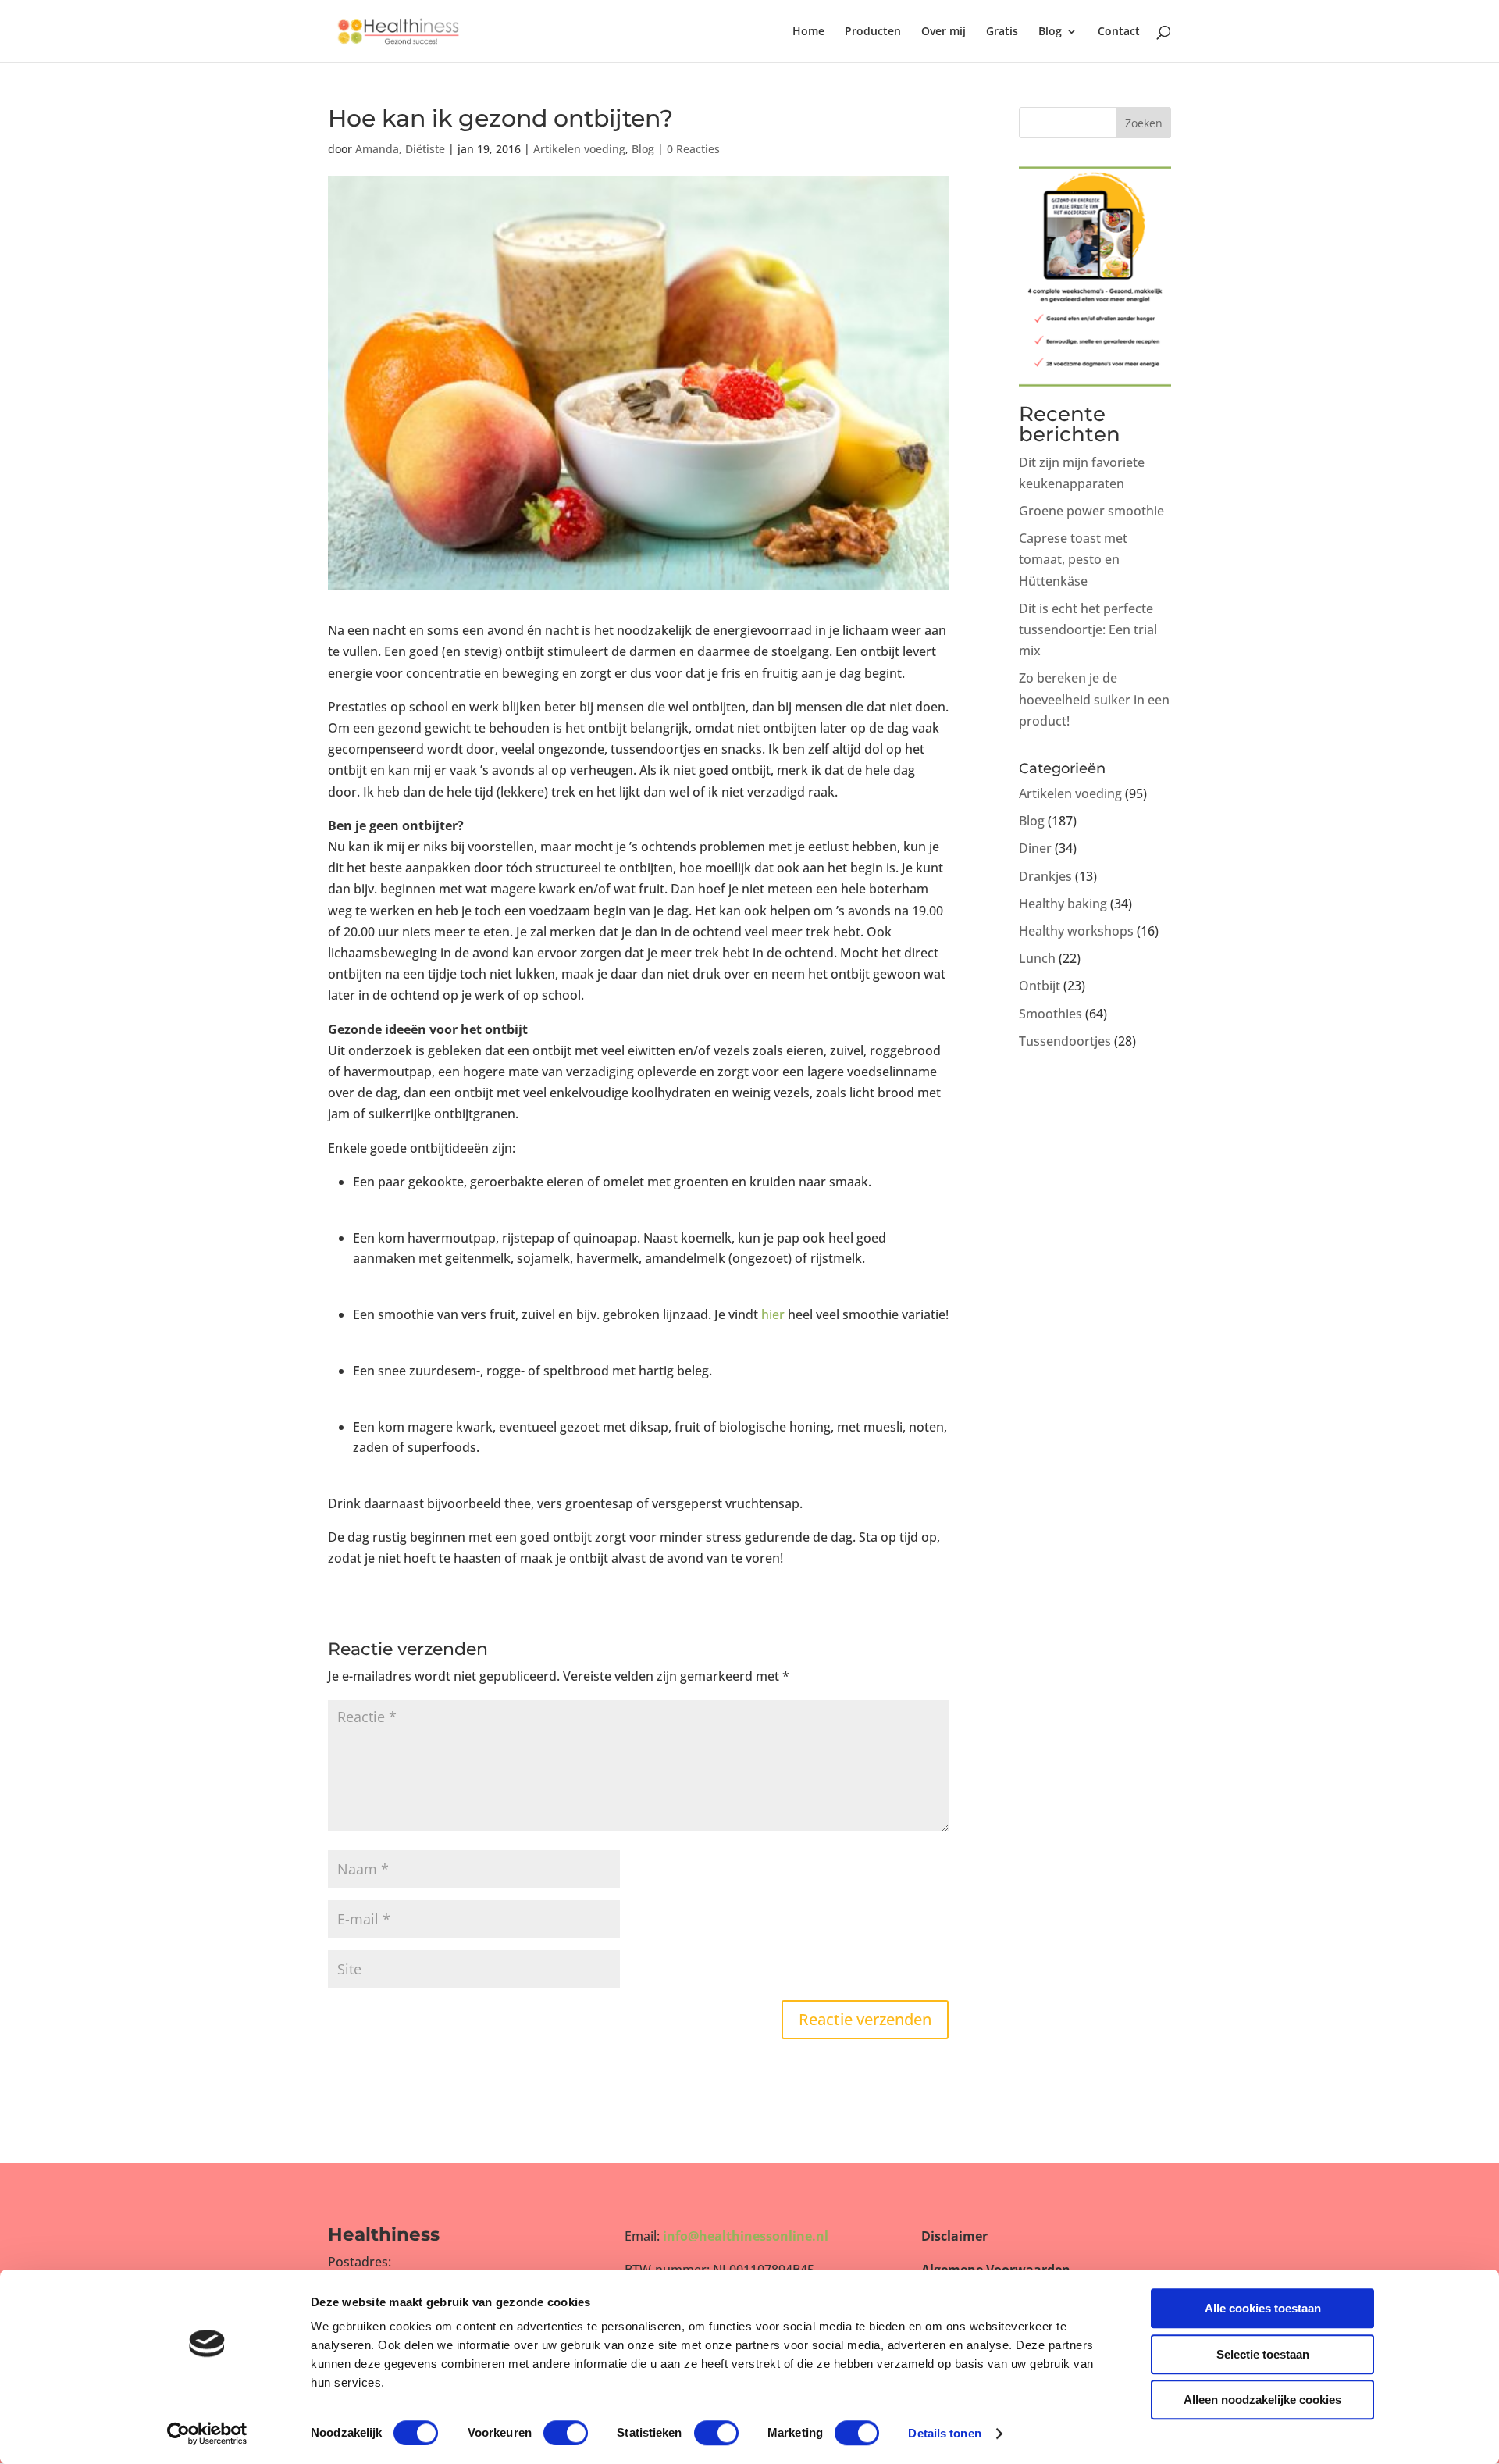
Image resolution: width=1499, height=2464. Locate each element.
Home (808, 32)
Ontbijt (1040, 986)
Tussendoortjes (1065, 1041)
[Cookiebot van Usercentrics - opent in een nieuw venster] (207, 2434)
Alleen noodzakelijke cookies (1262, 2400)
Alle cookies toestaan (1263, 2308)
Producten (873, 32)
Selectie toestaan (1263, 2354)
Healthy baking (1063, 904)
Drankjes (1045, 876)
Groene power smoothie (1091, 511)
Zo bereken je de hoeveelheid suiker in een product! (1094, 699)
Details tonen (944, 2433)
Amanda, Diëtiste (400, 149)
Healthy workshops (1076, 931)
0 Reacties (693, 149)
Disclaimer (954, 2236)
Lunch (1037, 958)
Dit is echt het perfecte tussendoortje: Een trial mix (1088, 629)
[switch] (566, 2433)
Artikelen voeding (579, 149)
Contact (1119, 32)
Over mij (944, 32)
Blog (1050, 32)
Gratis (1002, 32)
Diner (1035, 848)
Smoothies (1050, 1014)
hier (773, 1314)
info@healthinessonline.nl (746, 2236)
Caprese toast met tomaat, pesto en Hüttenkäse (1073, 559)
